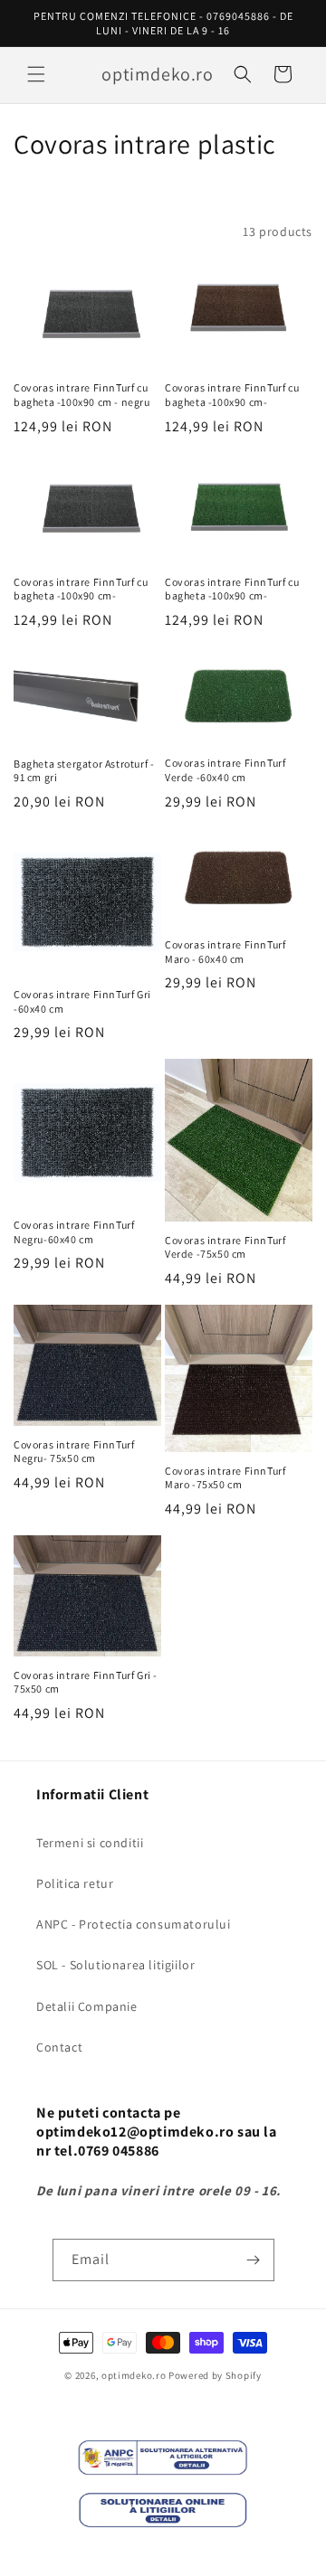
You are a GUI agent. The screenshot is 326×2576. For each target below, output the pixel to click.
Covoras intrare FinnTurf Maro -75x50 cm (225, 1478)
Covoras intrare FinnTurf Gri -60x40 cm (82, 1001)
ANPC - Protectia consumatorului (134, 1924)
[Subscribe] (254, 2260)
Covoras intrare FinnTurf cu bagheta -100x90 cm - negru (82, 395)
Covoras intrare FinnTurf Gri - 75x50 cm (86, 1682)
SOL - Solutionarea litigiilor (115, 1965)
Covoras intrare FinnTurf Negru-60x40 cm (74, 1232)
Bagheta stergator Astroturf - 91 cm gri (84, 771)
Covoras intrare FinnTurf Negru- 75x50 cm (74, 1452)
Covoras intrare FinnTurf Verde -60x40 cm (225, 770)
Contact (59, 2047)
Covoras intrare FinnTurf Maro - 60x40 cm (225, 952)
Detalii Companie (87, 2006)
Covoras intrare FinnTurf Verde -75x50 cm (225, 1247)
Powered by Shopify (215, 2375)
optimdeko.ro (134, 2375)
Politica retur (75, 1883)
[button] (36, 74)
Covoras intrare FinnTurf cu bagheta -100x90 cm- (232, 395)
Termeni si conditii (90, 1843)
